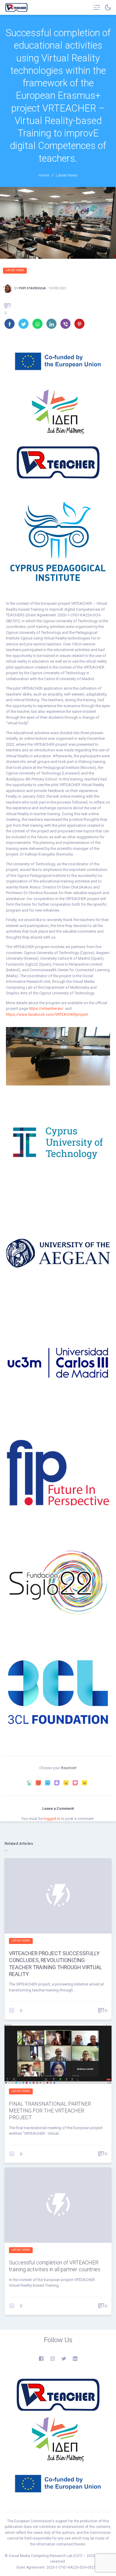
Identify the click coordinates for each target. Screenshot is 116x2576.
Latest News (15, 270)
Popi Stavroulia (32, 288)
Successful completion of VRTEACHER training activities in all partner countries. (55, 2266)
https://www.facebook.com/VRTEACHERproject (47, 1014)
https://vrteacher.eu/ (46, 1008)
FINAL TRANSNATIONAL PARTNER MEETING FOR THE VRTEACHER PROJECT (50, 2111)
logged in (52, 1819)
